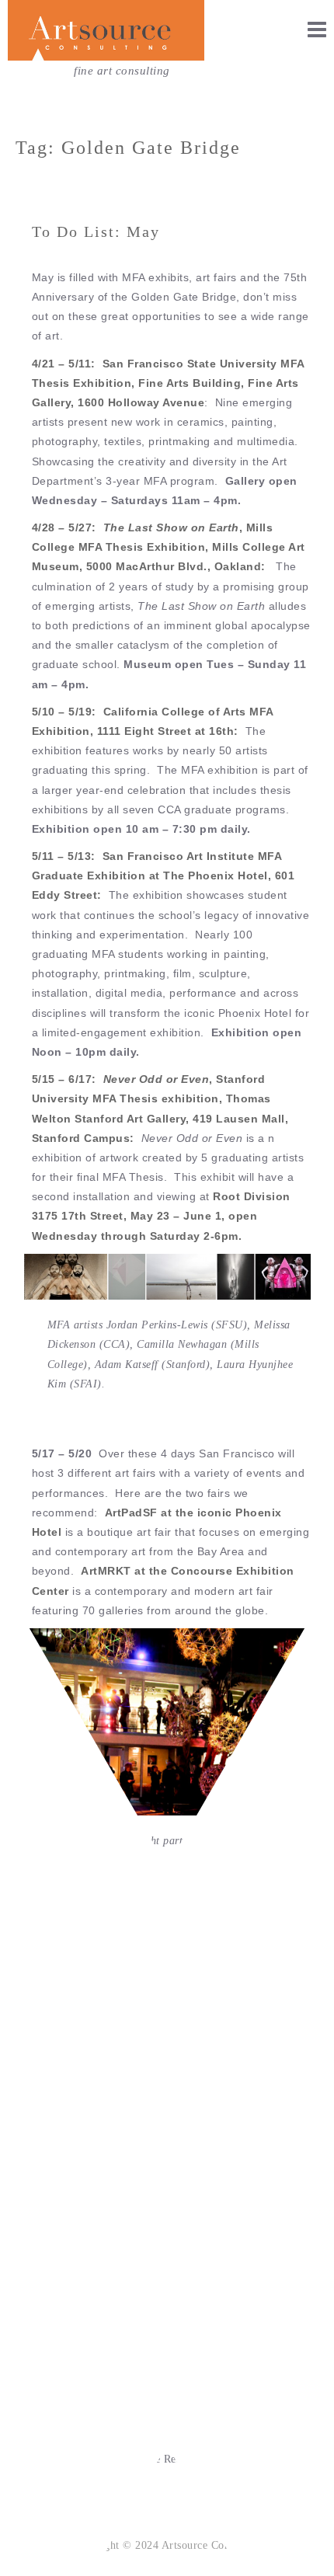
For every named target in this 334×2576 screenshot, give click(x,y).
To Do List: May (96, 231)
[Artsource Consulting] (106, 31)
